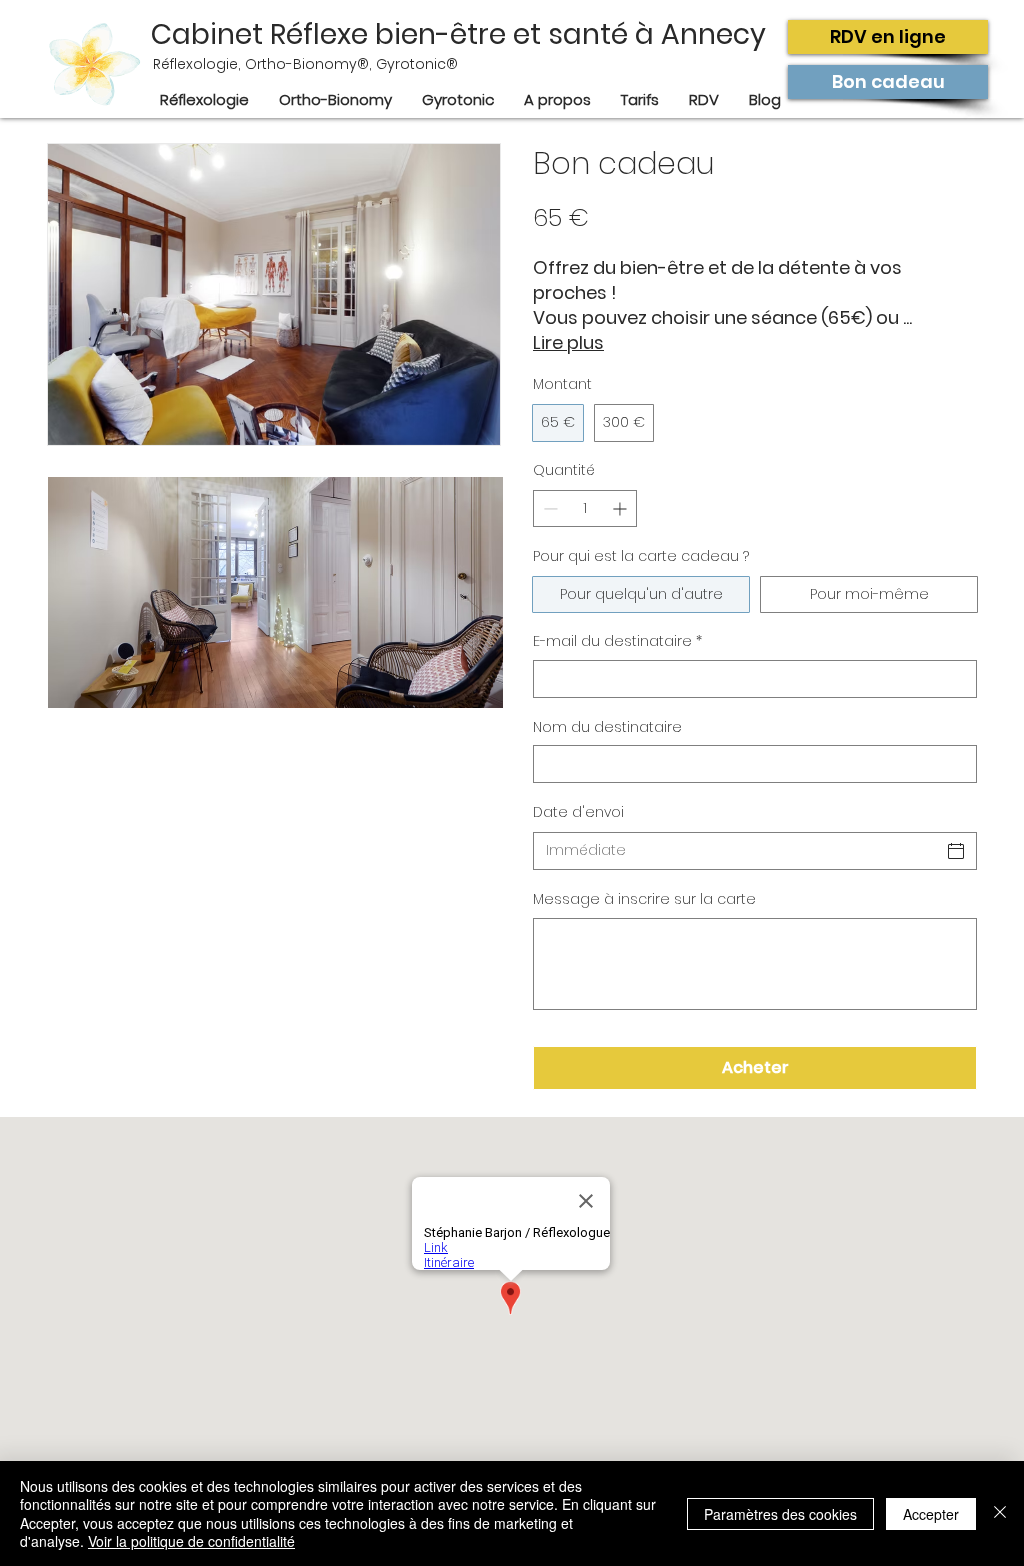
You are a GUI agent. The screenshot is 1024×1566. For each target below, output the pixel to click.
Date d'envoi (578, 812)
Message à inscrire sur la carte (644, 899)
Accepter (931, 1514)
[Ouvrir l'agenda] (956, 851)
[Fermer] (1000, 1513)
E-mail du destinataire (617, 641)
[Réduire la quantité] (548, 508)
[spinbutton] (585, 508)
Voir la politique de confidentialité (191, 1541)
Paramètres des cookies (780, 1514)
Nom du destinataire (607, 727)
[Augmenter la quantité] (621, 508)
